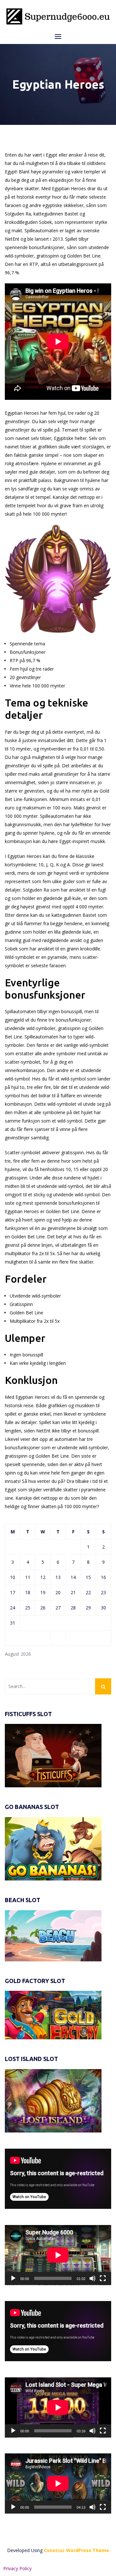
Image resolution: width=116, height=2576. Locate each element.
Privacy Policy (17, 2568)
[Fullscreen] (103, 2278)
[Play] (13, 2278)
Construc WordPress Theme (76, 2550)
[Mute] (92, 2278)
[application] (58, 2179)
